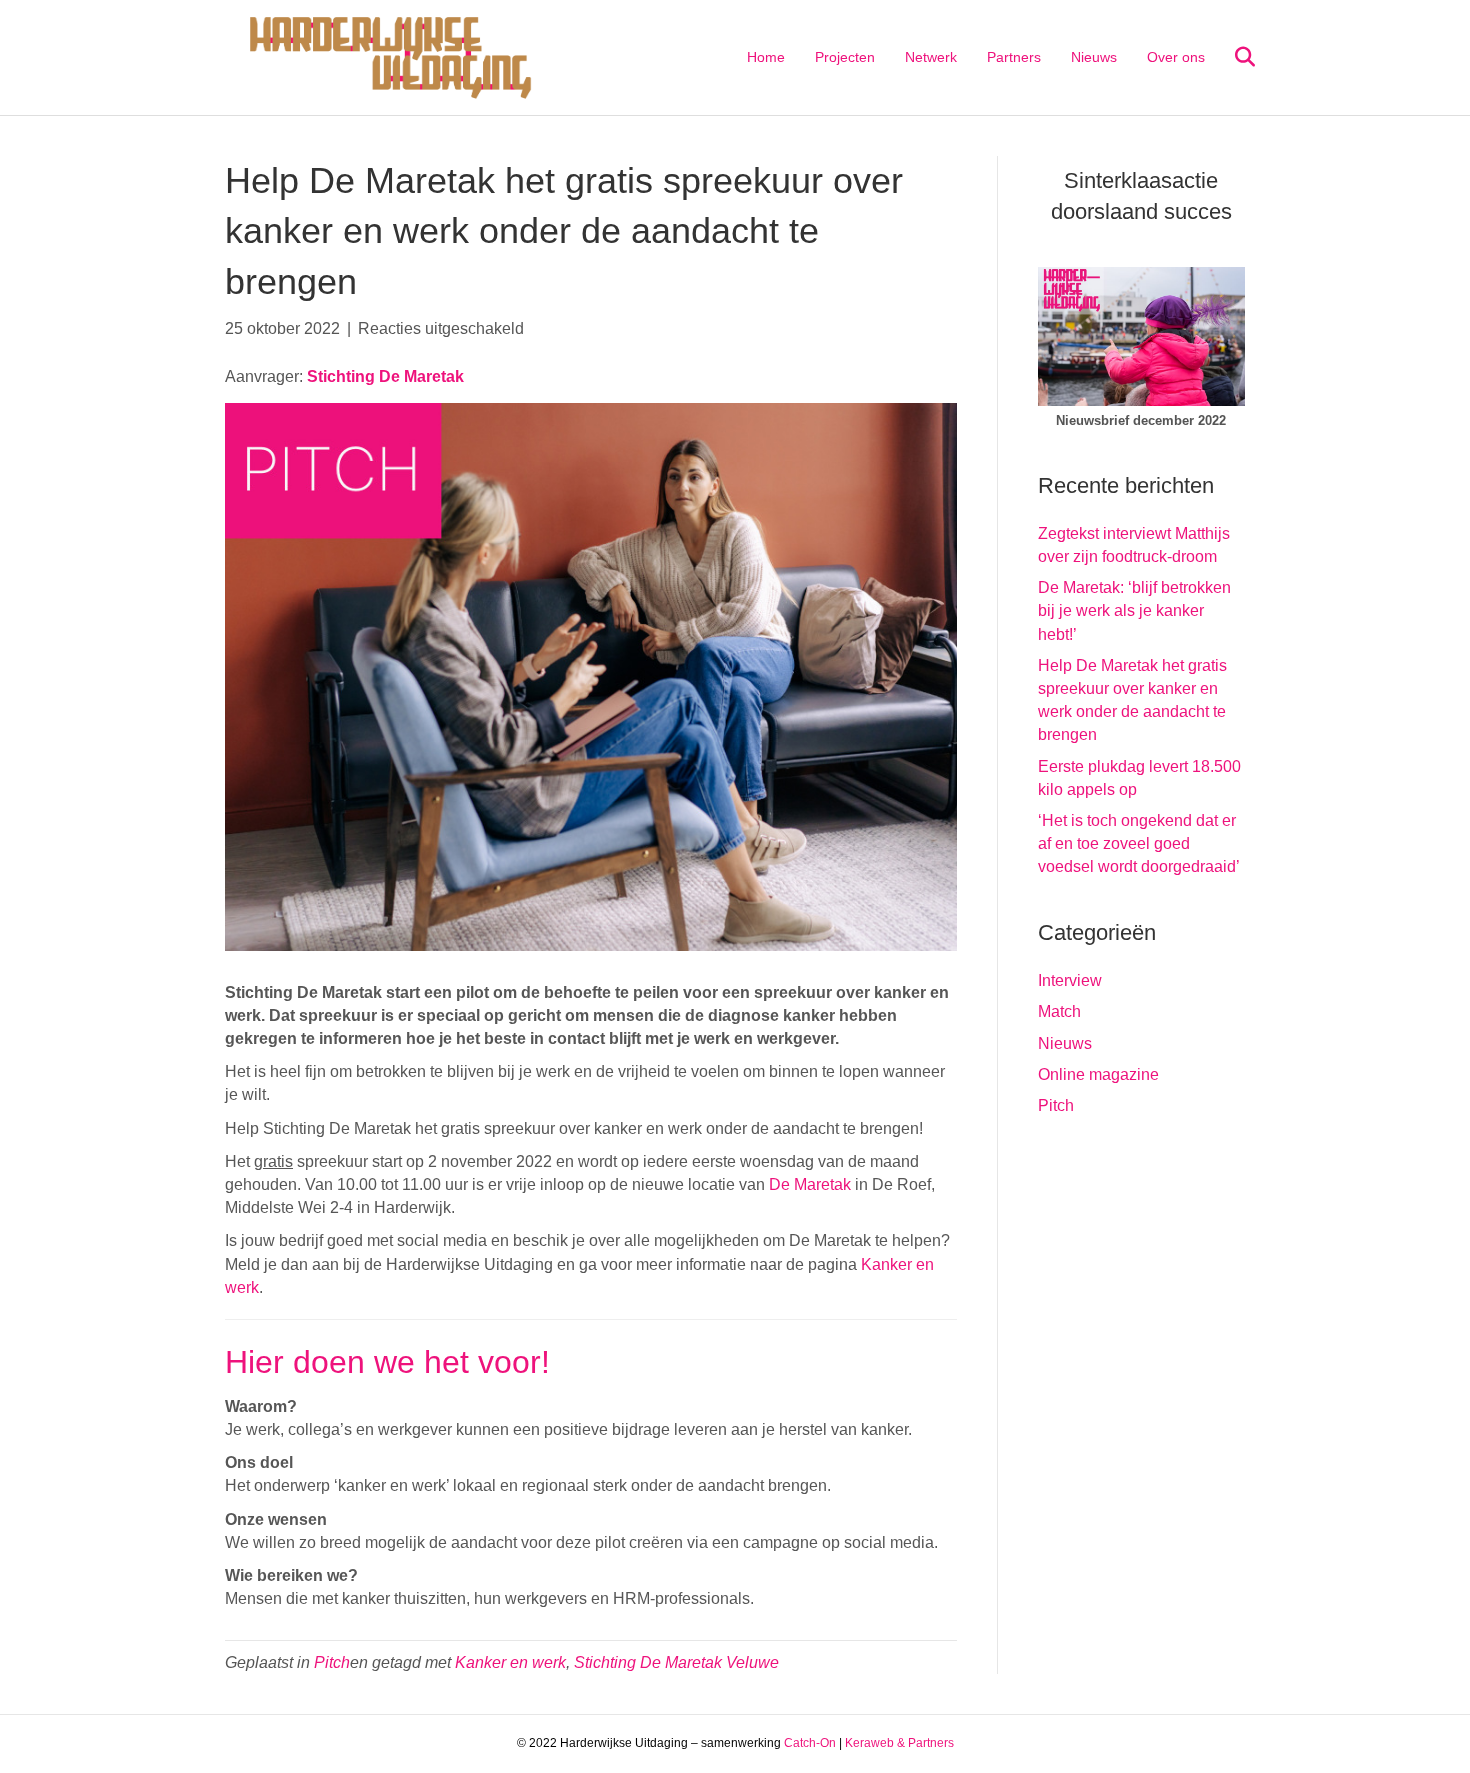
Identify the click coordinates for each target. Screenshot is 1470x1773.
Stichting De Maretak (385, 376)
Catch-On (810, 1743)
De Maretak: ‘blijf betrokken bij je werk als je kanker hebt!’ (1134, 610)
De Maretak (810, 1184)
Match (1059, 1011)
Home (766, 57)
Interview (1070, 980)
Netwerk (931, 57)
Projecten (845, 57)
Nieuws (1094, 57)
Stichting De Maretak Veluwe (676, 1662)
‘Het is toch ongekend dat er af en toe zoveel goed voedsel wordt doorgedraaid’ (1139, 843)
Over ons (1176, 57)
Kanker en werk (510, 1662)
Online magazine (1098, 1074)
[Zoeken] (1232, 57)
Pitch (332, 1662)
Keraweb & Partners (899, 1743)
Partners (1014, 57)
